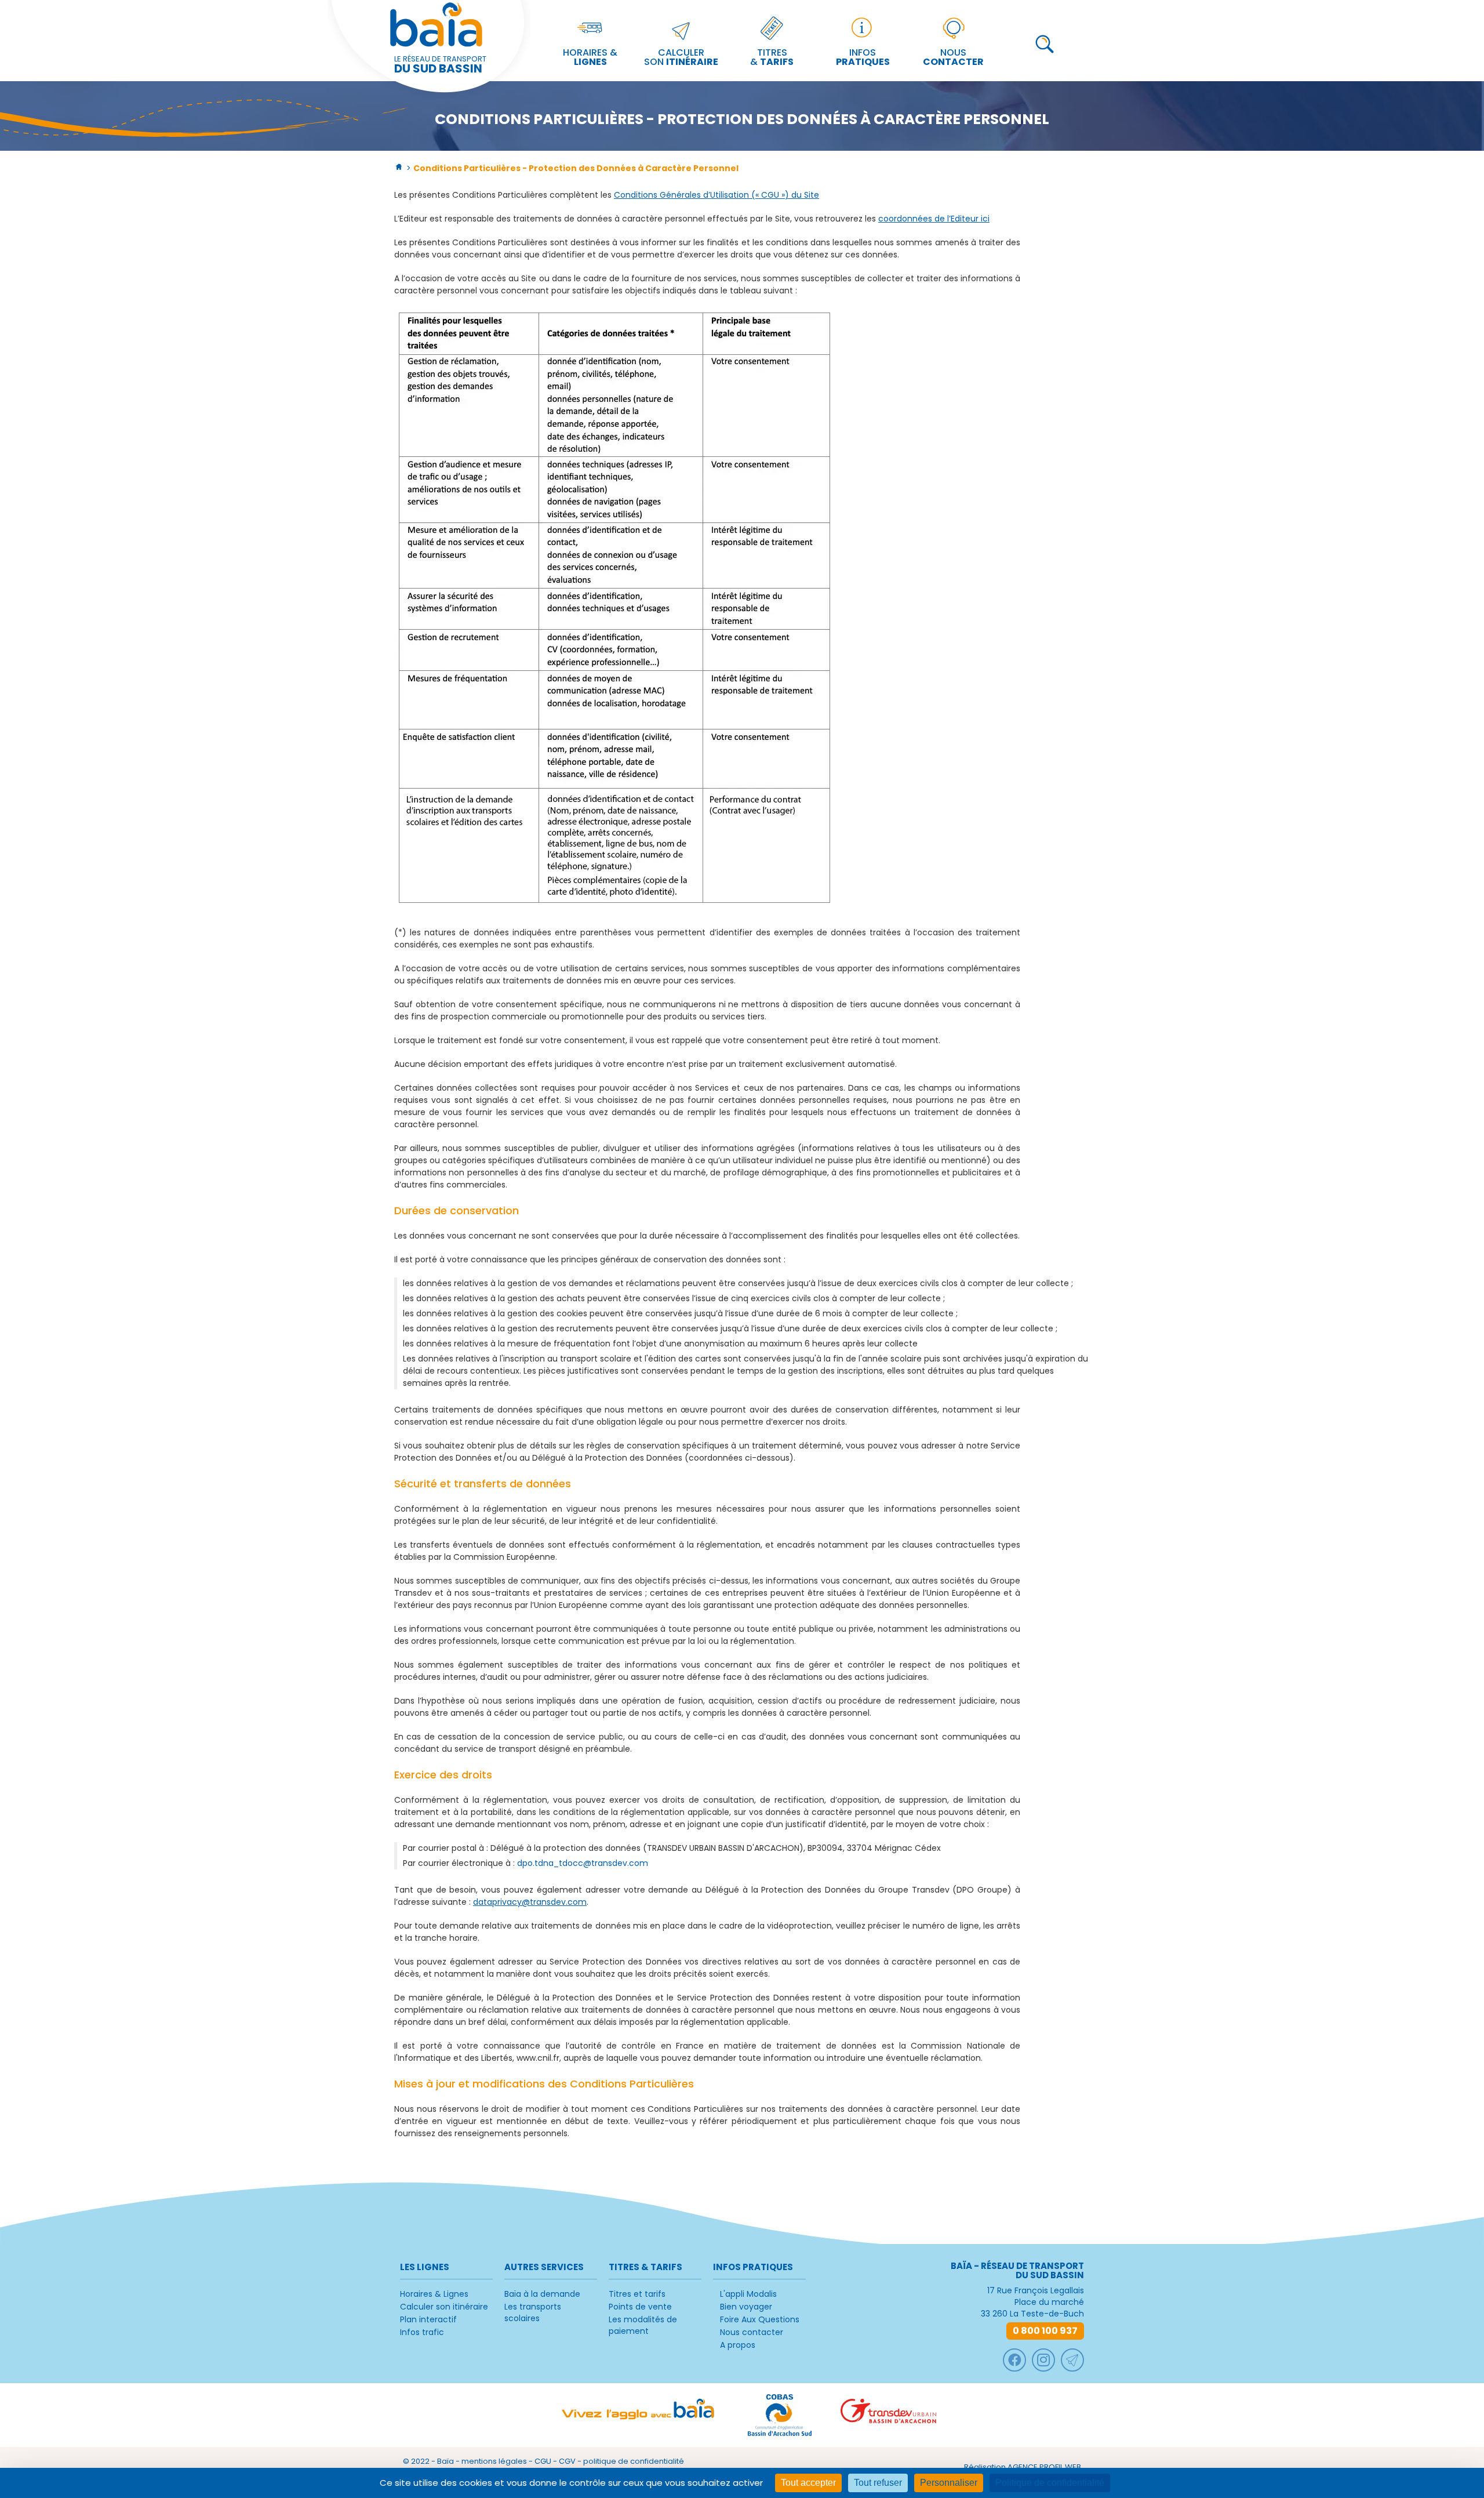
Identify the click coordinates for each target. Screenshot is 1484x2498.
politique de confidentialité (634, 2461)
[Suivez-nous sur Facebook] (1014, 2360)
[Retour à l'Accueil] (399, 168)
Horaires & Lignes (434, 2294)
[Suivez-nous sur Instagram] (1043, 2360)
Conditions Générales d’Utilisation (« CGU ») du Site (716, 195)
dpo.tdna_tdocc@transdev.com (583, 1863)
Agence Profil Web (1044, 2467)
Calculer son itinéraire (444, 2307)
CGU (543, 2461)
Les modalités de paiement (643, 2325)
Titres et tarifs (637, 2294)
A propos (738, 2345)
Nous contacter (752, 2332)
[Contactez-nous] (1072, 2360)
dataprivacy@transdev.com (530, 1902)
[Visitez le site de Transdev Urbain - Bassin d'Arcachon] (888, 2415)
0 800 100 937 (1045, 2331)
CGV (567, 2461)
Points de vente (640, 2307)
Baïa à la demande (542, 2294)
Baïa (445, 2461)
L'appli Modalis (748, 2294)
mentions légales (494, 2461)
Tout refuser (878, 2483)
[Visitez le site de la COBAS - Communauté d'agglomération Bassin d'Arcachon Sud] (780, 2415)
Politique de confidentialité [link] (1050, 2483)
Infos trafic (422, 2332)
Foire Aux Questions (760, 2319)
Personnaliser (949, 2483)
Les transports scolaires (533, 2312)
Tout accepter (808, 2483)
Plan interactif (428, 2319)
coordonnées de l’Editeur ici (934, 219)
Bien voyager (746, 2307)
